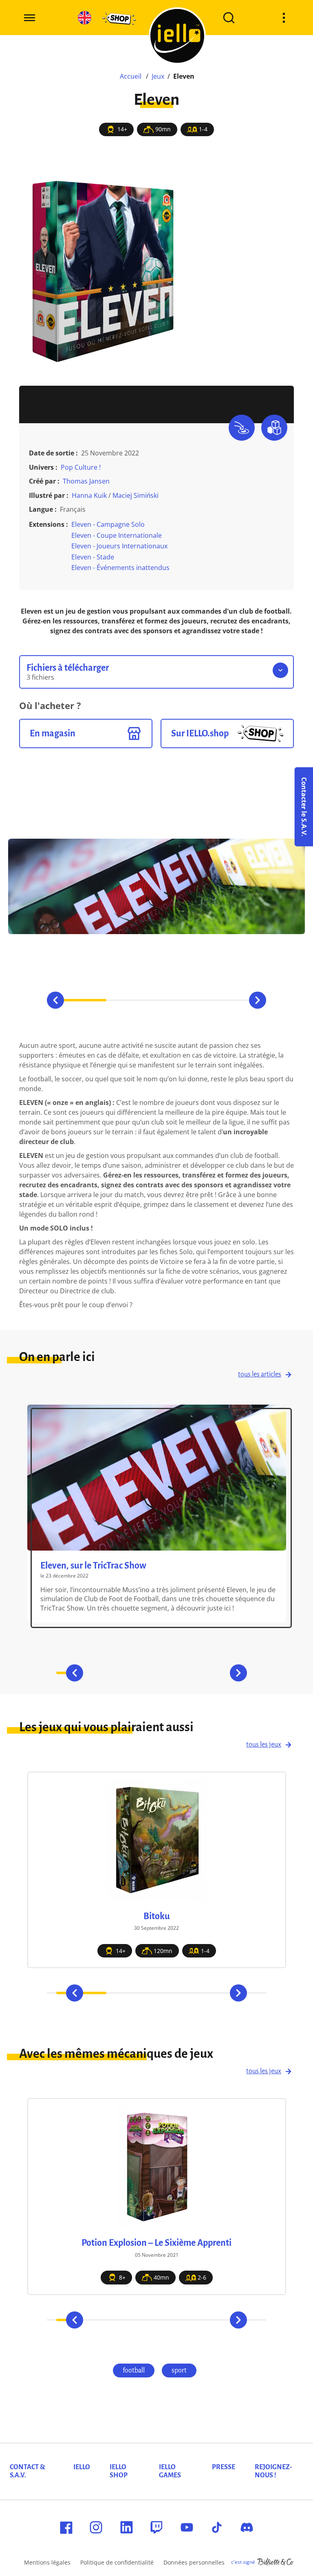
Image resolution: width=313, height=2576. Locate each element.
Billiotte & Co (276, 2562)
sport (179, 2371)
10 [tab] (215, 2320)
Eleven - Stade (93, 557)
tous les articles (260, 1374)
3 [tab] (182, 1000)
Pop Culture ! (81, 467)
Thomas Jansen (86, 481)
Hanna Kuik (89, 495)
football (134, 2371)
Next (258, 1000)
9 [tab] (198, 2320)
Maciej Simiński (136, 495)
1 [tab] (81, 1000)
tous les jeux (264, 1745)
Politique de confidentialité (117, 2562)
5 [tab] (169, 1673)
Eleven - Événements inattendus (120, 568)
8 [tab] (182, 2320)
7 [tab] (219, 1673)
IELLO (82, 2467)
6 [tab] (194, 1673)
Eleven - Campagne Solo (108, 524)
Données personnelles (194, 2562)
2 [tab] (131, 1000)
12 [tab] (248, 2320)
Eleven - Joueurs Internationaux (119, 546)
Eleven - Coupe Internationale (117, 535)
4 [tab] (232, 1000)
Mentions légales (47, 2562)
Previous (55, 1000)
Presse (224, 2467)
